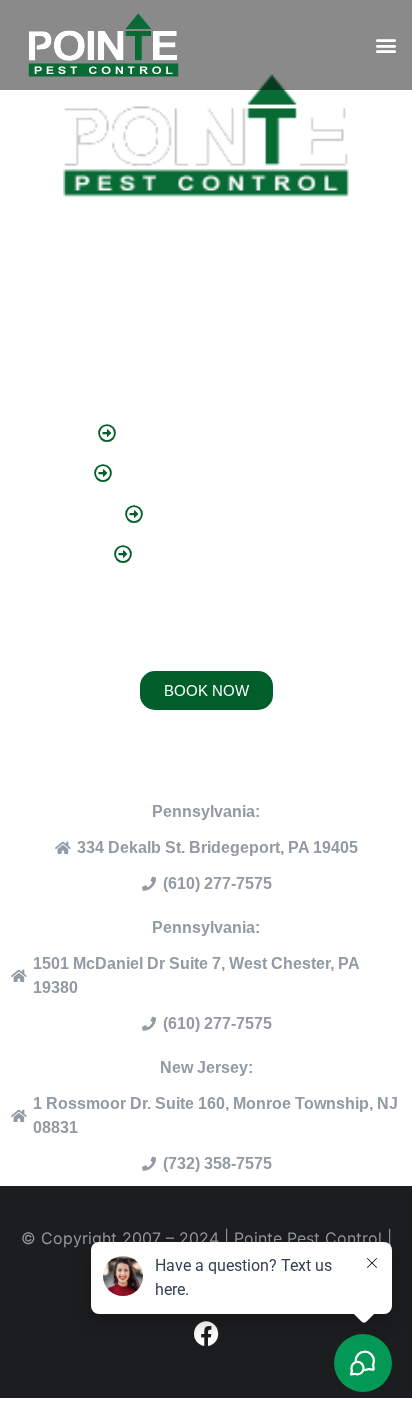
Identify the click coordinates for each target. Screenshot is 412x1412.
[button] (385, 45)
